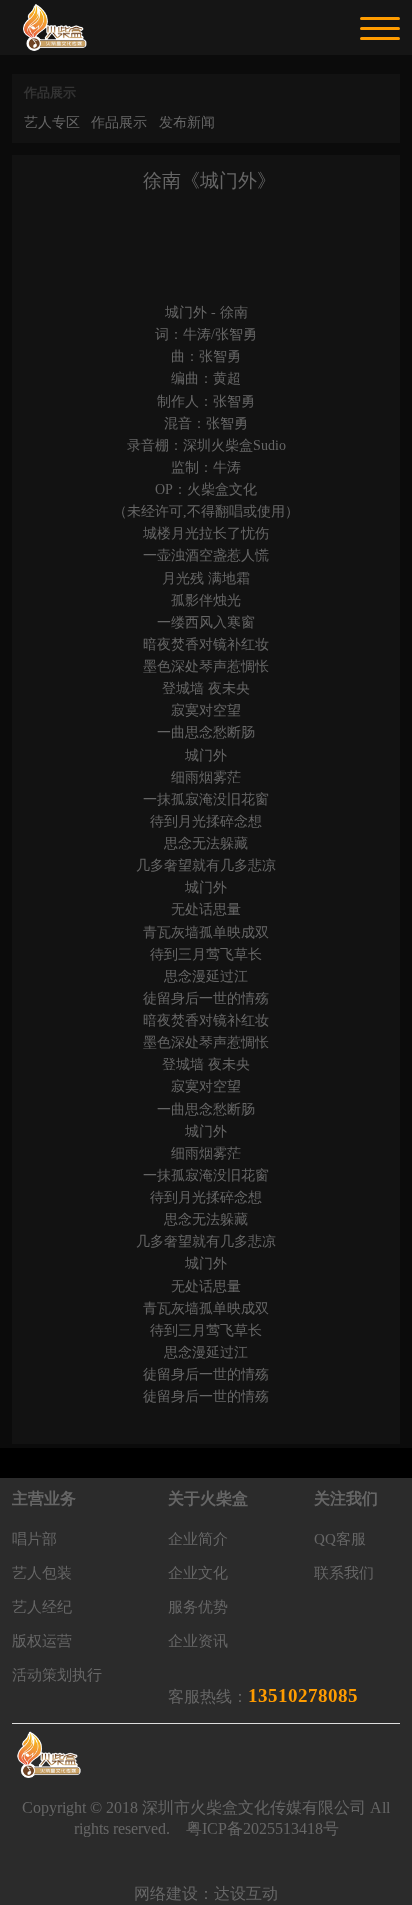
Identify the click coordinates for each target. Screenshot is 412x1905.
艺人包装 (42, 1573)
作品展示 (119, 122)
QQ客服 (340, 1539)
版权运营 (42, 1641)
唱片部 (34, 1539)
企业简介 (198, 1539)
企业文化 (198, 1573)
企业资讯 (198, 1641)
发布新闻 (187, 122)
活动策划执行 (57, 1675)
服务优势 (198, 1607)
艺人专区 (52, 122)
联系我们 (344, 1573)
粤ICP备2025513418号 (262, 1828)
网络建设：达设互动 (206, 1893)
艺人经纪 (42, 1607)
